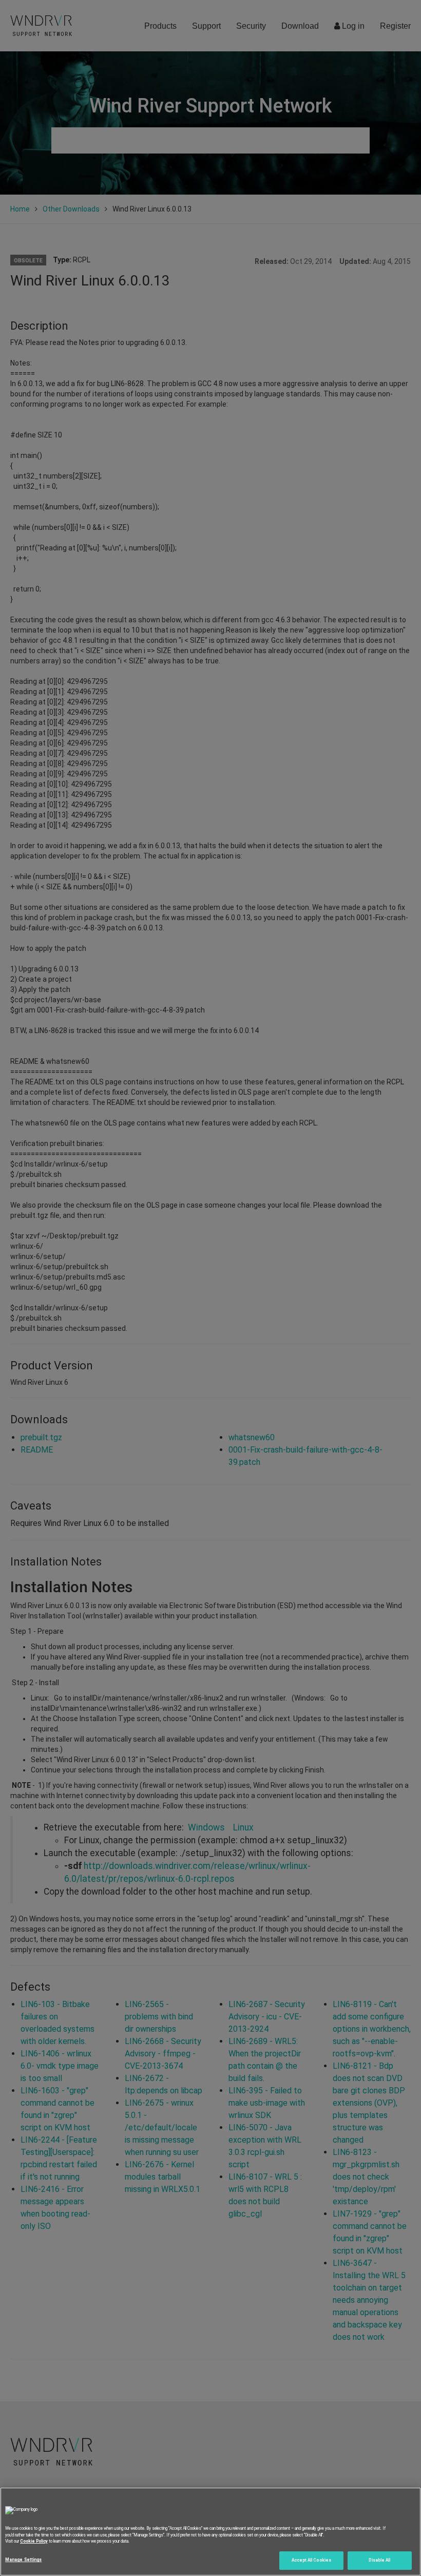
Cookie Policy (34, 2541)
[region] (210, 2532)
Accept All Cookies (311, 2560)
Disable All (379, 2560)
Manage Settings (23, 2560)
